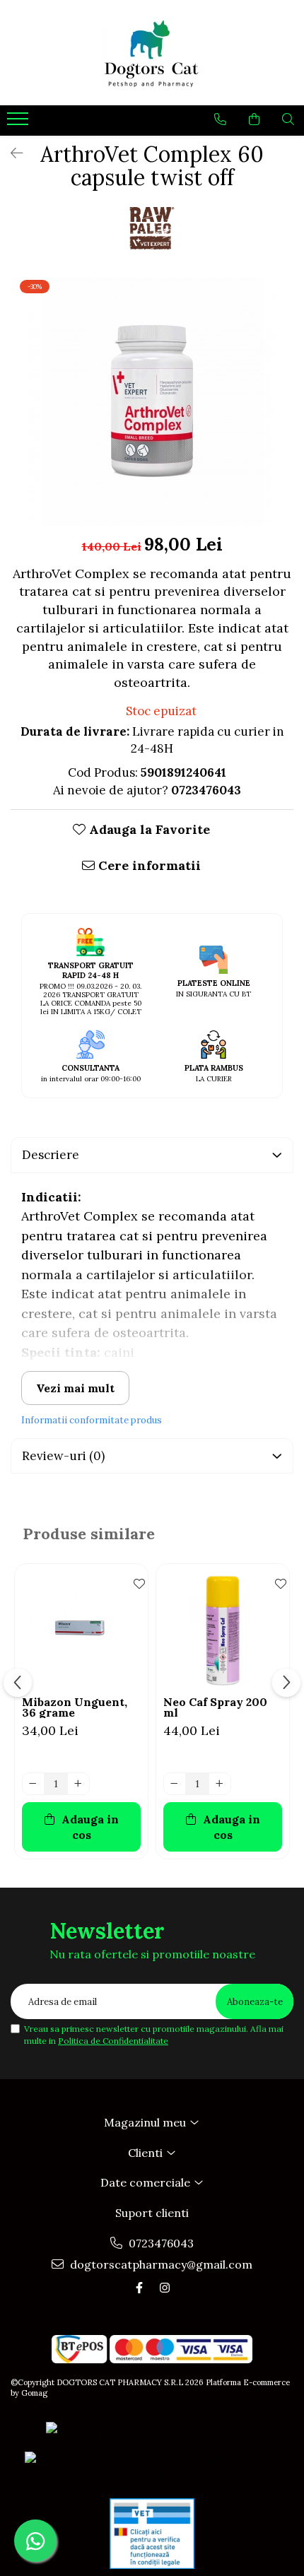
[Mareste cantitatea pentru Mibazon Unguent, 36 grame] (78, 1784)
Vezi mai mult (75, 1388)
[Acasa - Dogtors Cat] (152, 53)
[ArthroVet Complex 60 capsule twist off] (152, 401)
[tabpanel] (152, 401)
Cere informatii (148, 865)
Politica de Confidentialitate (113, 2041)
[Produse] (19, 123)
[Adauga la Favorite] (134, 1582)
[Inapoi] (11, 153)
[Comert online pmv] (152, 2534)
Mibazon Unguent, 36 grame (75, 1707)
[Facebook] (139, 2288)
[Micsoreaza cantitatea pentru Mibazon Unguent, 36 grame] (33, 1784)
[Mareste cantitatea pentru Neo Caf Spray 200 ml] (220, 1784)
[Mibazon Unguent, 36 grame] (81, 1630)
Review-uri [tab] (63, 1456)
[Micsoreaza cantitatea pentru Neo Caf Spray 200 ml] (175, 1784)
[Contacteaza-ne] (220, 119)
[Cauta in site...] (288, 119)
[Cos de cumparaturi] (254, 119)
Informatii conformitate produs (92, 1420)
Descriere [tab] (51, 1155)
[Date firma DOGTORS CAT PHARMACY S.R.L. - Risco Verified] (152, 2468)
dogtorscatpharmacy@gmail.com (160, 2264)
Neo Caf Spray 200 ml (215, 1707)
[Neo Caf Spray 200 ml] (223, 1630)
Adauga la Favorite (148, 829)
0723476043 (160, 2243)
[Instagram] (165, 2288)
